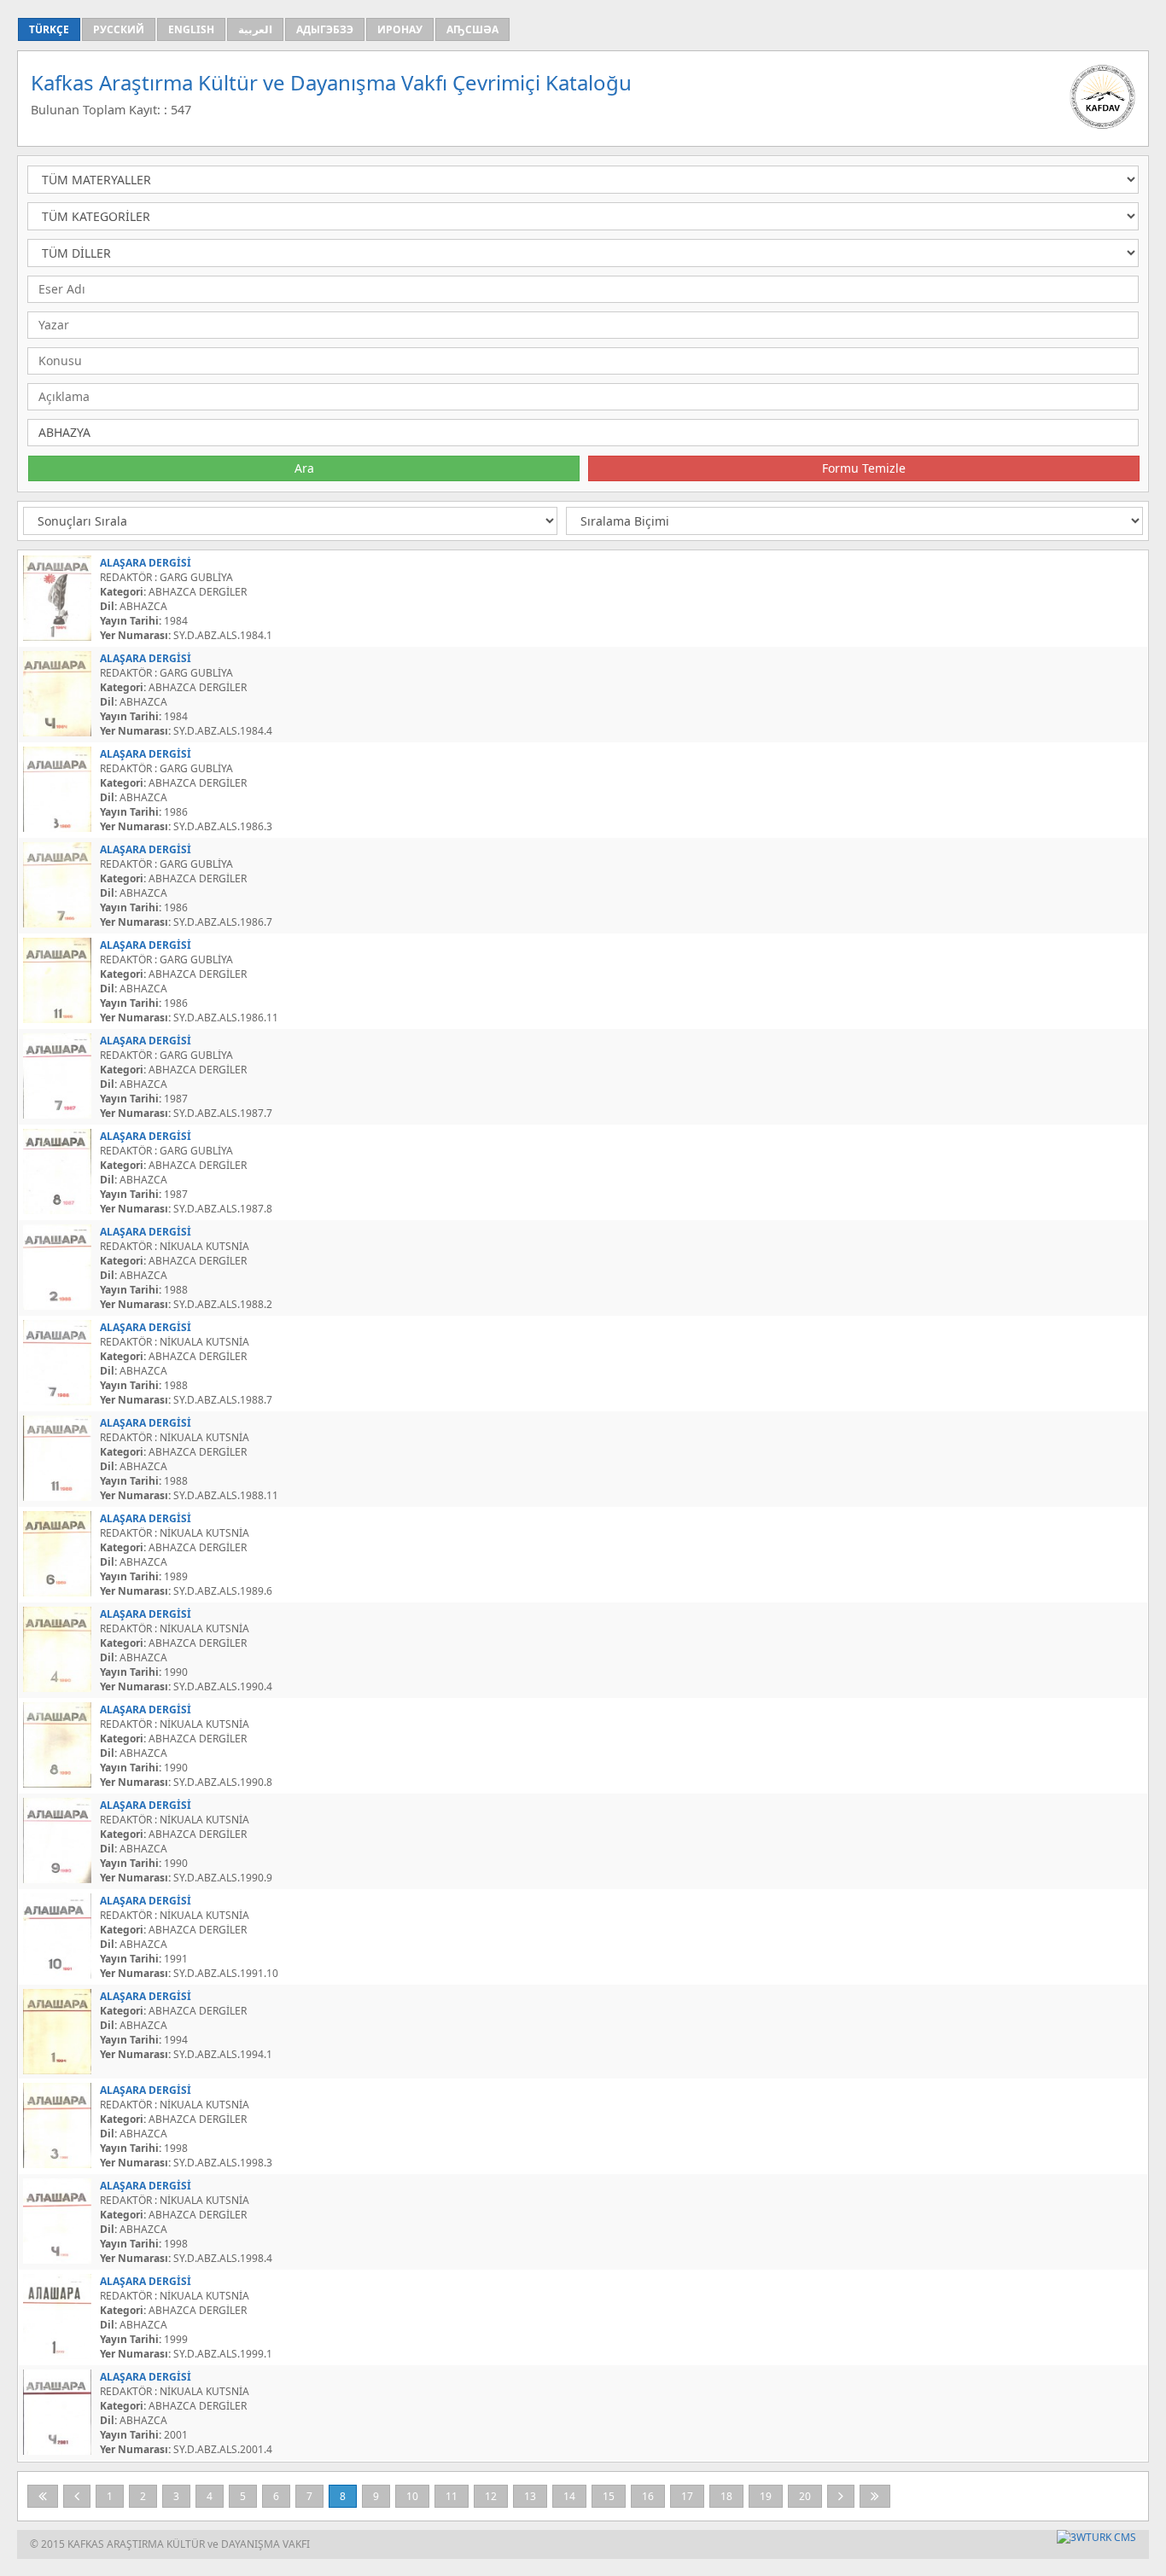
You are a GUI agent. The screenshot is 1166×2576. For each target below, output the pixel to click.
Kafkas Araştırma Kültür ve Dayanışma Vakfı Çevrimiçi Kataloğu (331, 82)
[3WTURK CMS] (1096, 2537)
